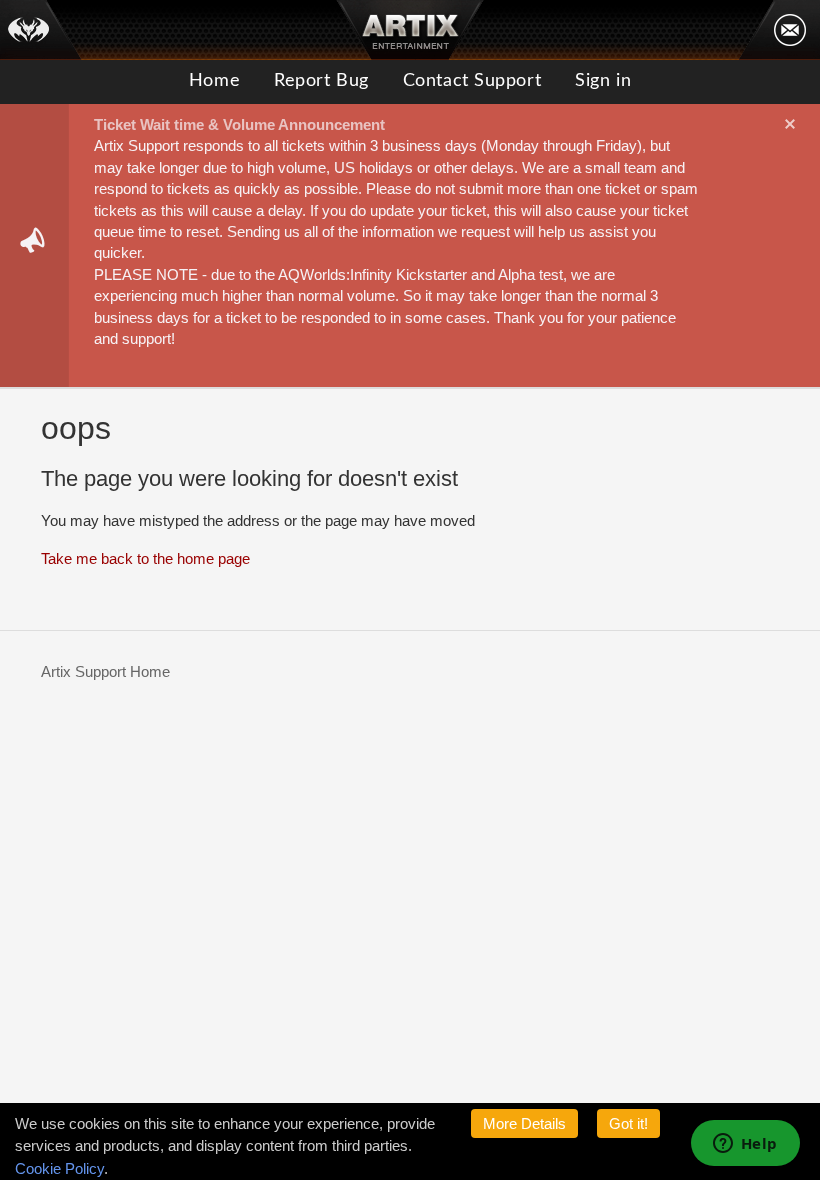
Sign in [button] (603, 81)
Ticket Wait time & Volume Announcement (239, 124)
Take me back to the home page (145, 558)
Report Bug (321, 81)
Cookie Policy (59, 1168)
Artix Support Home (105, 671)
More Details (524, 1123)
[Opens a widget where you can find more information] (745, 1145)
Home (214, 81)
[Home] (41, 30)
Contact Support (472, 81)
